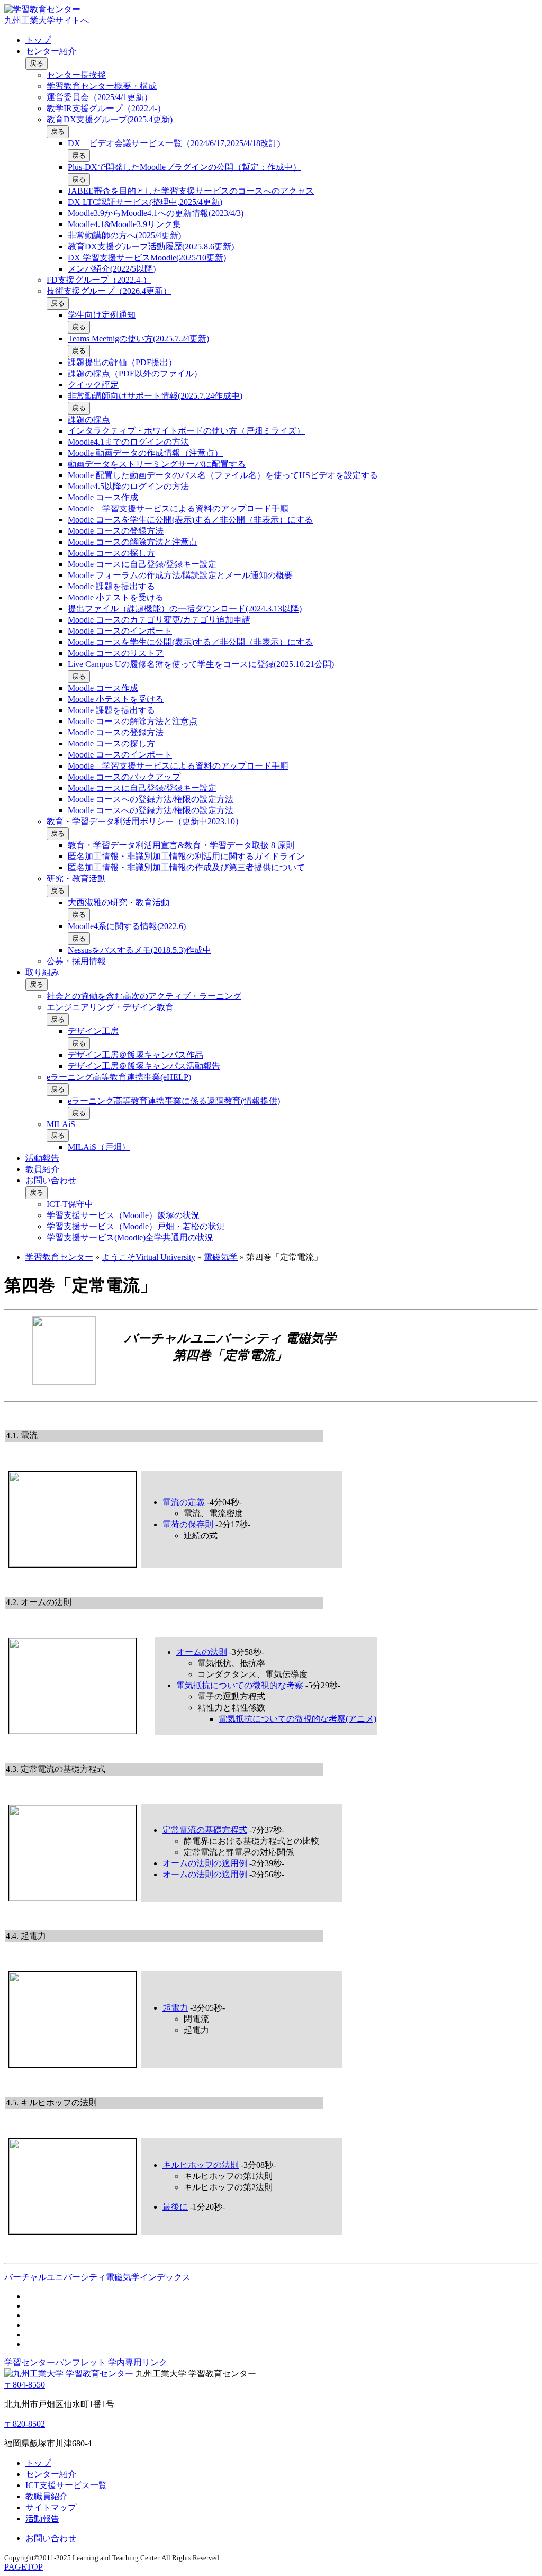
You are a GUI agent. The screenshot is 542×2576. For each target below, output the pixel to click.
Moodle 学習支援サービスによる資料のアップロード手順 (178, 508)
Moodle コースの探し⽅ (111, 553)
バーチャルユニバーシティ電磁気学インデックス (97, 2277)
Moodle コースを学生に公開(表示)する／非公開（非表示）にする (190, 520)
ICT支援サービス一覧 (66, 2485)
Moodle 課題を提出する (111, 586)
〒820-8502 (25, 2424)
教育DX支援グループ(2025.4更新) (110, 119)
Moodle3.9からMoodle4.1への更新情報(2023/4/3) (156, 213)
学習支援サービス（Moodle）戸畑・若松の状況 (136, 1226)
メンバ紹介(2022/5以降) (112, 269)
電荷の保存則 (188, 1524)
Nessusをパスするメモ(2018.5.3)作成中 (139, 950)
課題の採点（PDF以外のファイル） (135, 373)
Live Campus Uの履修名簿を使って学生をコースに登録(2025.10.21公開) (201, 664)
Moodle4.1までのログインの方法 (128, 442)
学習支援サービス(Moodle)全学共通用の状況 (130, 1237)
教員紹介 (42, 1169)
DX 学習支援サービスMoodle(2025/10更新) (147, 258)
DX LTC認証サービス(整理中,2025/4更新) (145, 202)
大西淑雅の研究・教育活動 (119, 902)
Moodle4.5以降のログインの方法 (128, 486)
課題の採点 (89, 420)
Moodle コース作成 (103, 497)
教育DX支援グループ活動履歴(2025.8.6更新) (151, 246)
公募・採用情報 (76, 961)
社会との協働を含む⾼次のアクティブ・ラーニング (144, 996)
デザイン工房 (93, 1031)
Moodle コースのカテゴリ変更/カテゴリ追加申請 (159, 620)
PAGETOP (24, 2567)
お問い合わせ (51, 1180)
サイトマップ (51, 2507)
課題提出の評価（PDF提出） (122, 362)
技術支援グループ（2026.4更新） (109, 291)
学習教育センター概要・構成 (102, 86)
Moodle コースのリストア (116, 653)
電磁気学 (221, 1257)
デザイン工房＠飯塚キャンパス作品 (135, 1055)
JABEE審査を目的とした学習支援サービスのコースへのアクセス (191, 191)
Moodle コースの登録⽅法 (116, 531)
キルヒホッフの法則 (201, 2165)
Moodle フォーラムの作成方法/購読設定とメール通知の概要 (180, 575)
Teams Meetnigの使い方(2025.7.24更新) (138, 339)
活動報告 (42, 1158)
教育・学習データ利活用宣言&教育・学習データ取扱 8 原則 (181, 845)
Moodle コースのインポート (120, 631)
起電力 (175, 2008)
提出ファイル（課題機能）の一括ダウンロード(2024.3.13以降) (185, 609)
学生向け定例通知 (102, 315)
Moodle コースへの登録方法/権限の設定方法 (151, 799)
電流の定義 (184, 1502)
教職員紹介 (47, 2496)
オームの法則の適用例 (205, 1863)
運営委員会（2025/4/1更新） (100, 97)
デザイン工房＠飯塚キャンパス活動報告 (144, 1066)
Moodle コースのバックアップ (124, 777)
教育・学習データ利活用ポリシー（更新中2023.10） (145, 821)
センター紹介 (51, 51)
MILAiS (61, 1124)
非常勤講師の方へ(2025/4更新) (124, 235)
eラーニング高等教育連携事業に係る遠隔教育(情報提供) (174, 1101)
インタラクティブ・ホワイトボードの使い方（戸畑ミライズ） (186, 431)
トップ (38, 40)
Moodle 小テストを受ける (116, 597)
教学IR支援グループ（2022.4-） (106, 108)
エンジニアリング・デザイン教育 (110, 1007)
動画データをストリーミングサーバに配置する (157, 464)
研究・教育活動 (76, 879)
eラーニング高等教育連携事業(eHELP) (119, 1077)
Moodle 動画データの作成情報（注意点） (145, 453)
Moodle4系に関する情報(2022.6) (127, 926)
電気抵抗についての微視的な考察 (240, 1685)
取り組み (42, 972)
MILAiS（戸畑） (99, 1147)
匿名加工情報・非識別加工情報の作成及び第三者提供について (186, 867)
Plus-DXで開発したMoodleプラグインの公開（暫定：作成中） (184, 167)
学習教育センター (59, 1257)
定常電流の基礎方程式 (205, 1830)
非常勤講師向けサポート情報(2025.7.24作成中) (155, 396)
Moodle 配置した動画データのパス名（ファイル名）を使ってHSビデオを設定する (223, 475)
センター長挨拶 (76, 75)
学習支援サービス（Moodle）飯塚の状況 (123, 1215)
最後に (175, 2207)
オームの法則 (202, 1652)
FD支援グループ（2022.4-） (99, 280)
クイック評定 (93, 385)
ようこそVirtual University (148, 1257)
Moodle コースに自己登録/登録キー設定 (142, 564)
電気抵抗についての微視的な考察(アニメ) (297, 1719)
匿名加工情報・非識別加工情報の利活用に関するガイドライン (186, 856)
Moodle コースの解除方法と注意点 (133, 542)
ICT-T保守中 (70, 1204)
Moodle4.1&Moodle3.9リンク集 (124, 224)
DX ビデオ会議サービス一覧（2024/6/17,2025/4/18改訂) (174, 143)
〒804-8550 (25, 2385)
